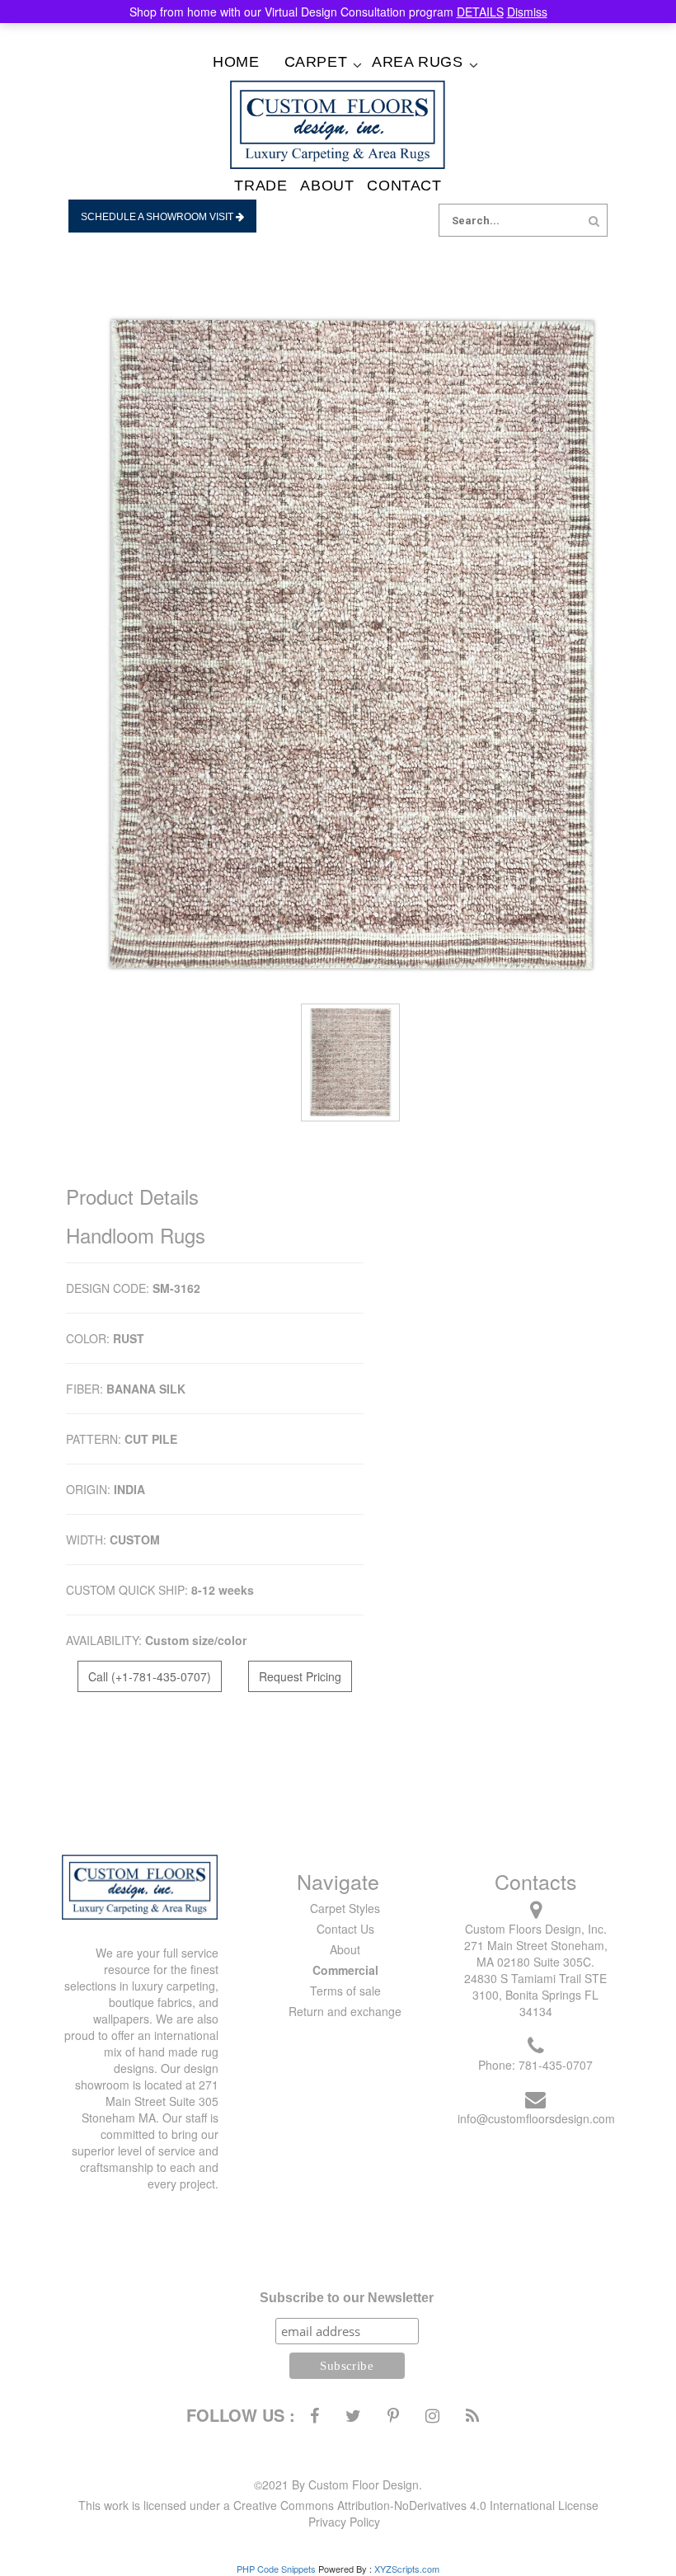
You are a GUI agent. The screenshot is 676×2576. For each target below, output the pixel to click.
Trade (261, 186)
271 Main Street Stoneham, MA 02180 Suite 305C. (536, 1953)
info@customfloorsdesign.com (536, 2118)
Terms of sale (345, 1991)
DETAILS (480, 12)
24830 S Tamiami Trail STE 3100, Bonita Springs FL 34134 (535, 1995)
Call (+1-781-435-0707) (150, 1676)
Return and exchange (345, 2011)
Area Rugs (417, 62)
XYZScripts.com (407, 2569)
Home (236, 62)
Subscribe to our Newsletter (347, 2298)
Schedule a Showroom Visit (158, 217)
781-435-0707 (556, 2065)
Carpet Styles (345, 1908)
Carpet (316, 62)
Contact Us (345, 1929)
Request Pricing (300, 1676)
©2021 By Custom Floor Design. (338, 2484)
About (327, 186)
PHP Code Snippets (276, 2569)
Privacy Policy (344, 2522)
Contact (404, 186)
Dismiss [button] (527, 12)
